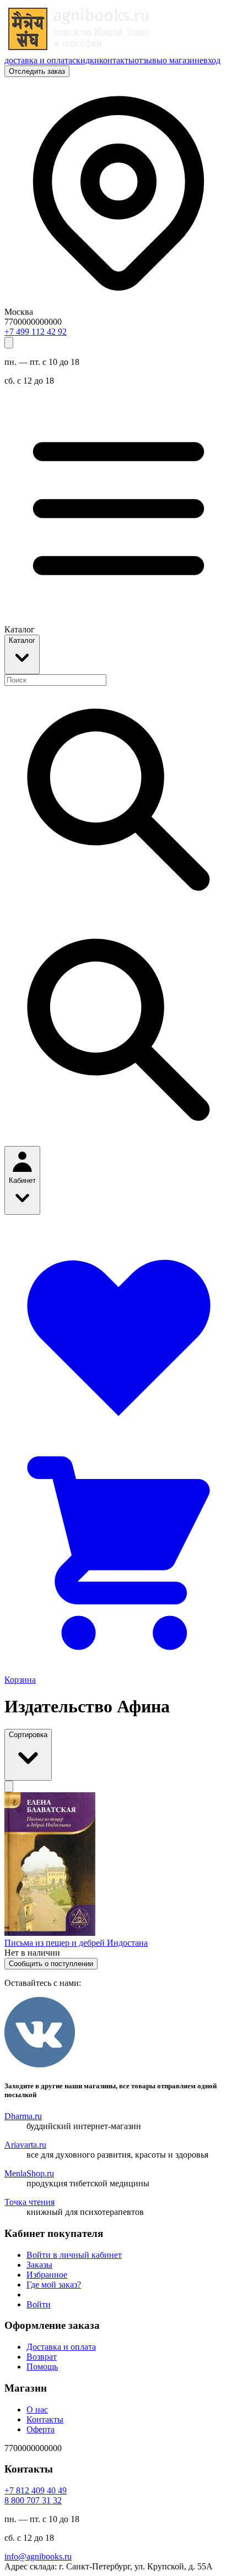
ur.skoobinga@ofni (38, 2556)
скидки (86, 60)
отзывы (149, 60)
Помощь (42, 2367)
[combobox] (55, 680)
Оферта (41, 2429)
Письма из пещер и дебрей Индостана (76, 1943)
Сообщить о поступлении (51, 1964)
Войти (39, 2304)
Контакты (45, 2419)
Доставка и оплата (61, 2347)
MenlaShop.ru (29, 2173)
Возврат (42, 2357)
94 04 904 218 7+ (36, 2490)
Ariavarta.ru (25, 2145)
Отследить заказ (37, 71)
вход (212, 60)
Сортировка (28, 1735)
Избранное (47, 2275)
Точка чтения (29, 2202)
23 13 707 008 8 (33, 2500)
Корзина (20, 1680)
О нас (37, 2409)
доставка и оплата (38, 60)
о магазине (183, 60)
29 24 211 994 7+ (36, 332)
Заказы (39, 2265)
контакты (117, 60)
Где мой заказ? (54, 2285)
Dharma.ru (23, 2116)
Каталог (22, 640)
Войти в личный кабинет (74, 2255)
